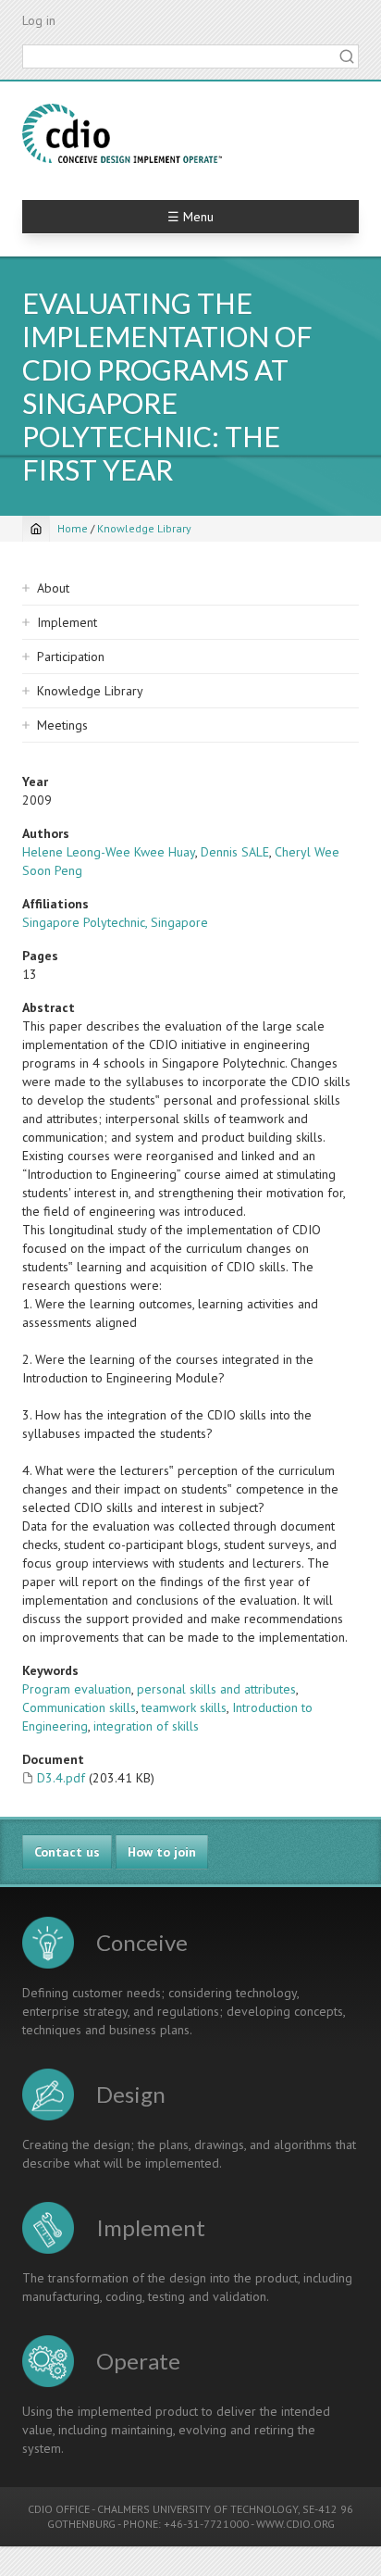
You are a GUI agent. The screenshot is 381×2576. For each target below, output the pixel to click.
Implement (67, 622)
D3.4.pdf (61, 1778)
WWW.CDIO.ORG (295, 2524)
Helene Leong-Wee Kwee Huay (109, 852)
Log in (39, 20)
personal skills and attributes (216, 1689)
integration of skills (146, 1726)
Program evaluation (77, 1689)
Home (73, 528)
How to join (162, 1852)
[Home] (122, 133)
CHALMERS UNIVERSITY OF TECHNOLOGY (197, 2509)
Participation (71, 657)
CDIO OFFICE (59, 2509)
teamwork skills (184, 1707)
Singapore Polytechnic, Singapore (115, 922)
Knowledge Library (144, 528)
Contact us (67, 1852)
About (53, 588)
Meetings (62, 725)
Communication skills (79, 1707)
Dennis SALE (235, 852)
